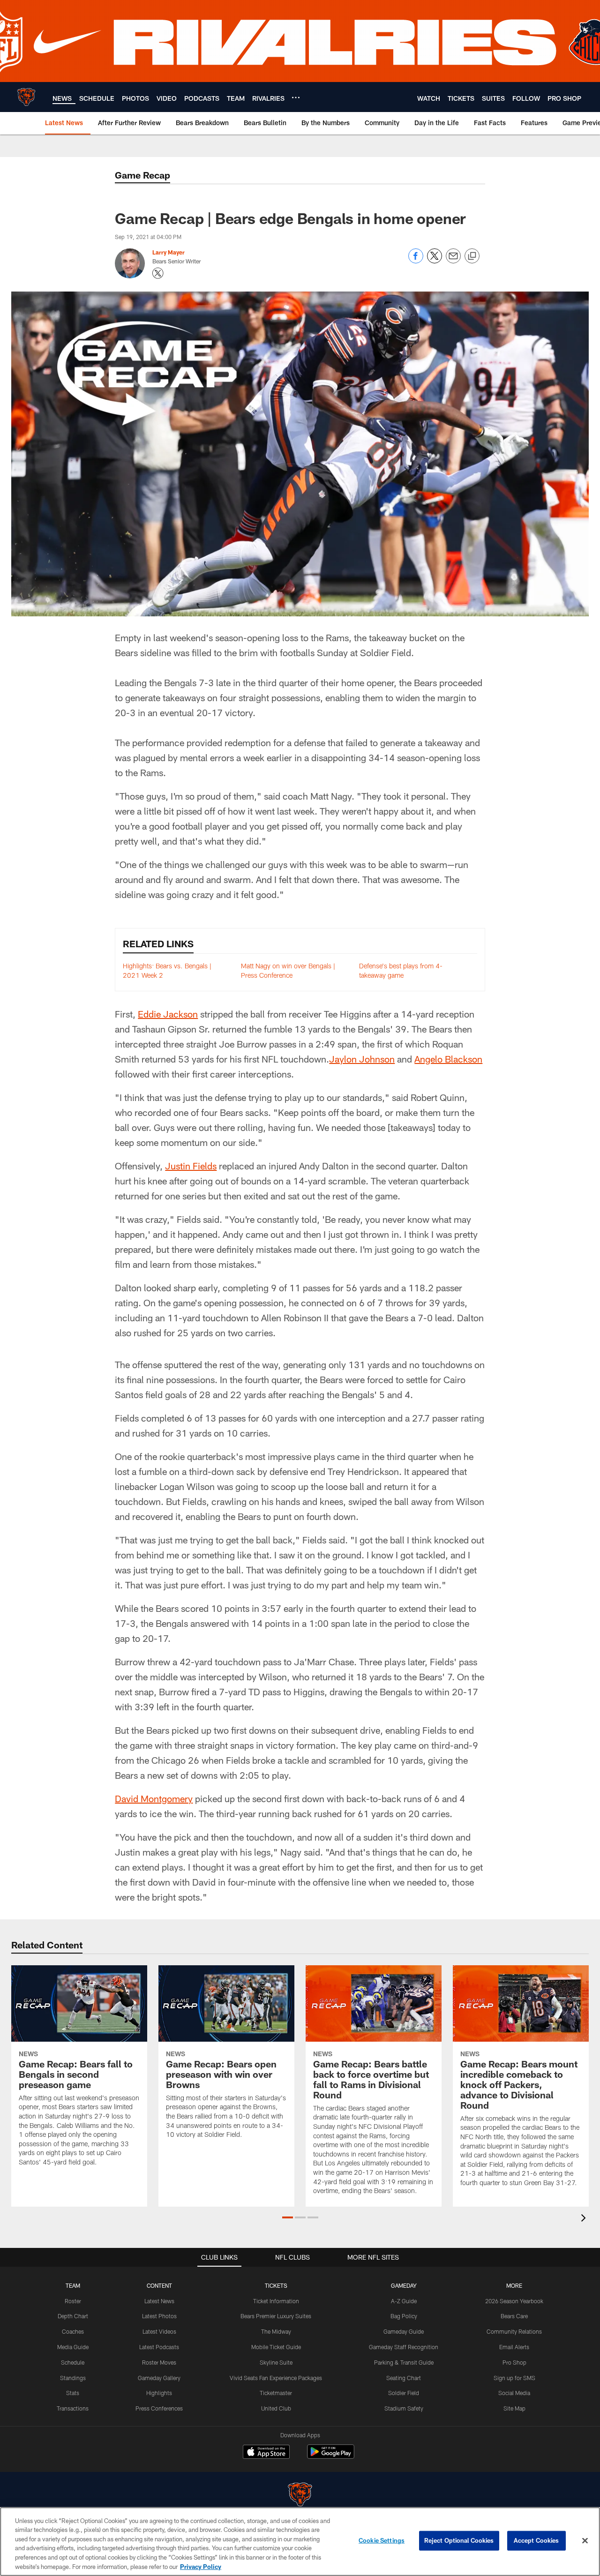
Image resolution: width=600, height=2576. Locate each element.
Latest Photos (159, 2316)
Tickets (276, 2285)
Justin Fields (191, 1166)
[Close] (585, 2541)
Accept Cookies (536, 2540)
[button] (288, 2217)
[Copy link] (472, 256)
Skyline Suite (276, 2362)
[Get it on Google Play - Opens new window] (331, 2456)
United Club (276, 2408)
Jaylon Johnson (362, 1059)
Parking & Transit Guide (404, 2362)
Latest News (159, 2301)
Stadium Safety (404, 2408)
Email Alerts (514, 2347)
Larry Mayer (169, 252)
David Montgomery (154, 1798)
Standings (73, 2378)
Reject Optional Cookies (459, 2540)
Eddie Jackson (168, 1014)
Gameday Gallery (159, 2378)
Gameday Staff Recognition (404, 2347)
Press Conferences (159, 2408)
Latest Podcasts (159, 2347)
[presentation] (585, 2219)
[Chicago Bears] (300, 2496)
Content (159, 2285)
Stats (73, 2393)
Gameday (404, 2285)
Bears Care (514, 2316)
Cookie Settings (382, 2540)
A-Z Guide (404, 2301)
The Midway (276, 2331)
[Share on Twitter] (435, 261)
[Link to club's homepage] (26, 97)
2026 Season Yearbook (514, 2301)
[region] (300, 2542)
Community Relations (514, 2331)
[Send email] (453, 261)
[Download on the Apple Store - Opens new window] (266, 2453)
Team (73, 2285)
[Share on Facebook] (416, 261)
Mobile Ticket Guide (276, 2347)
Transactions (73, 2408)
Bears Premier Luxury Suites (276, 2316)
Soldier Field (404, 2393)
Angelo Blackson (448, 1059)
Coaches (73, 2331)
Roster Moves (159, 2362)
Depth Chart (73, 2316)
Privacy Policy (201, 2566)
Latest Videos (159, 2331)
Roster (73, 2301)
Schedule (73, 2362)
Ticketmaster (276, 2393)
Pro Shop (514, 2362)
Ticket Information (276, 2301)
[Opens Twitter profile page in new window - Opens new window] (158, 273)
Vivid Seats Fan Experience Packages (276, 2378)
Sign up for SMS (514, 2378)
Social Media (514, 2393)
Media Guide (73, 2347)
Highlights (159, 2393)
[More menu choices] (296, 97)
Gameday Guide (404, 2331)
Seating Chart (404, 2378)
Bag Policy (404, 2316)
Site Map (514, 2408)
